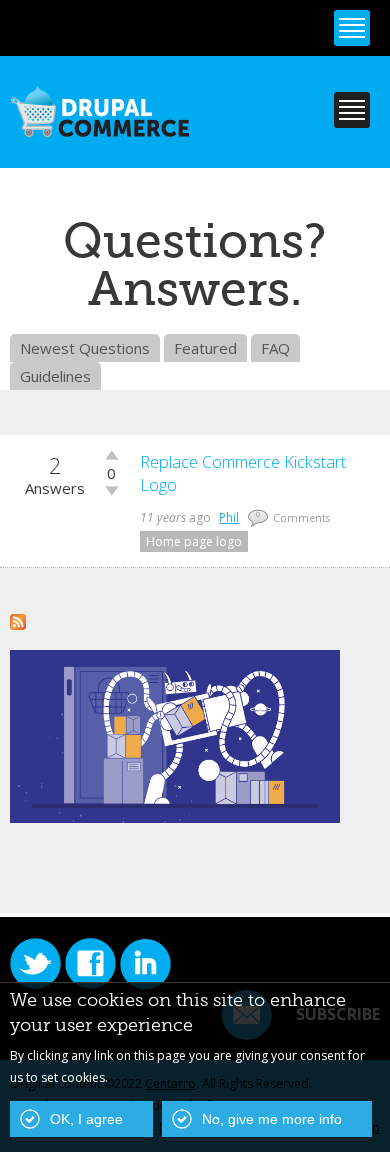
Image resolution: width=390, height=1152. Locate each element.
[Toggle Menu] (352, 28)
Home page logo (194, 541)
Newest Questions (85, 348)
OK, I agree (86, 1119)
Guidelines (55, 376)
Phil (229, 517)
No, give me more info (272, 1119)
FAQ (275, 348)
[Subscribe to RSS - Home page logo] (18, 619)
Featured (205, 348)
